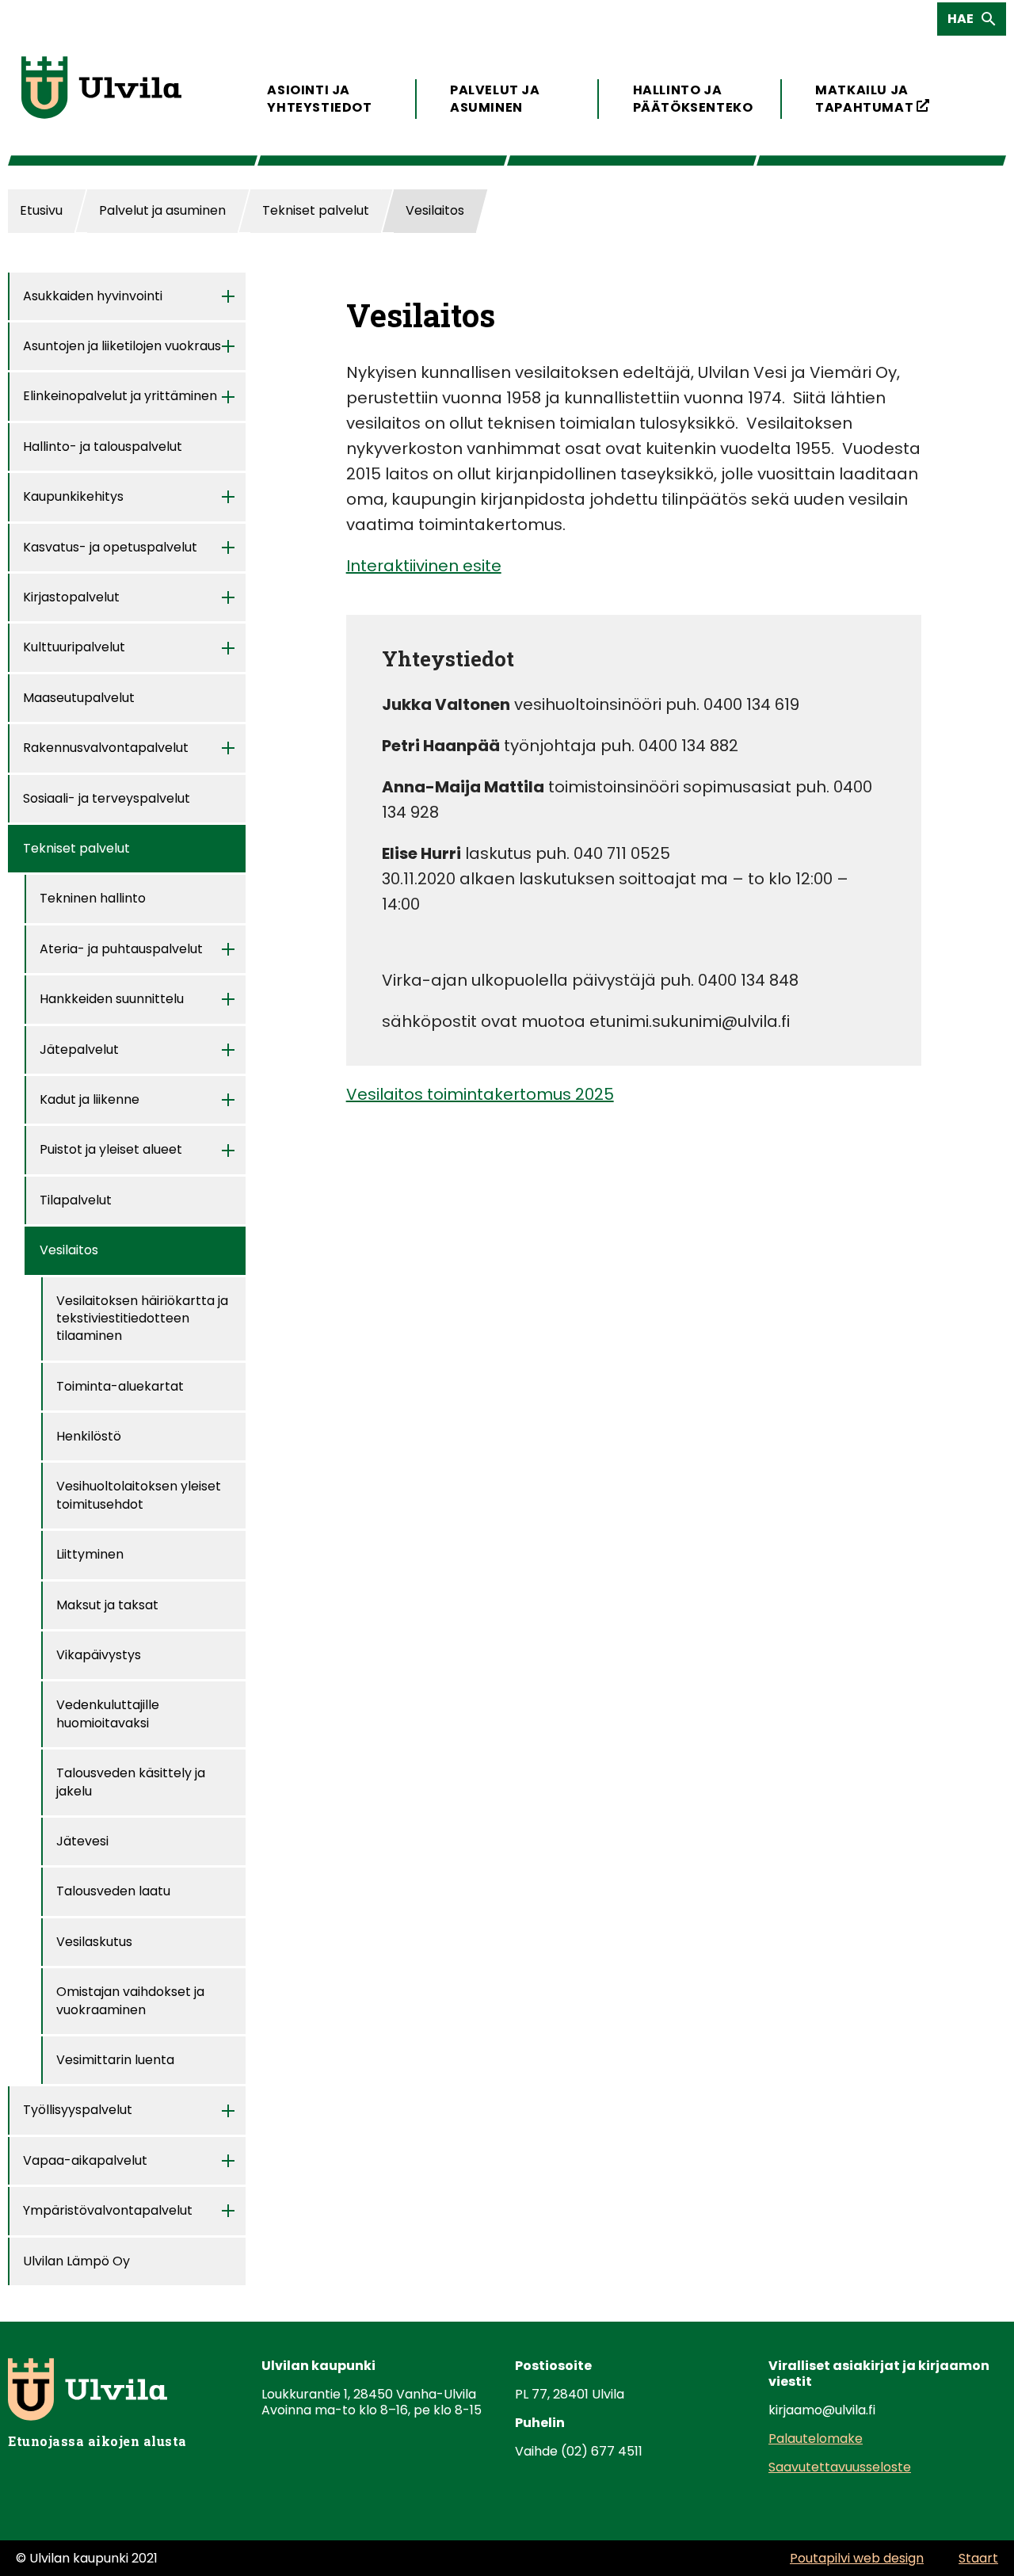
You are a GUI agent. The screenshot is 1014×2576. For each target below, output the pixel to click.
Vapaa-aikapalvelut (85, 2160)
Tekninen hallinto (93, 898)
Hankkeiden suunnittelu (112, 999)
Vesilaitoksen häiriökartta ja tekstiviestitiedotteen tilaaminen (142, 1319)
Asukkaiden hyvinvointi (93, 296)
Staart (978, 2558)
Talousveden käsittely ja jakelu (131, 1782)
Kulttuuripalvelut (74, 647)
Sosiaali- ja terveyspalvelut (107, 798)
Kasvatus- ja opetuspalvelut (110, 547)
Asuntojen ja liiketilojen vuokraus (122, 346)
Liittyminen (90, 1554)
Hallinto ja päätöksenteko (690, 99)
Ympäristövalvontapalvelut (108, 2210)
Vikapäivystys (99, 1655)
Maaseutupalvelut (79, 698)
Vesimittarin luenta (115, 2060)
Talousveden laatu (113, 1891)
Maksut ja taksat (107, 1605)
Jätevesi (82, 1841)
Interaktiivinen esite (424, 566)
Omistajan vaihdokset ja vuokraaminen (130, 2000)
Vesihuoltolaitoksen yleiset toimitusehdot (139, 1495)
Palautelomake (816, 2439)
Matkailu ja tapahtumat (873, 99)
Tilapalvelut (76, 1200)
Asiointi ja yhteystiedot (319, 99)
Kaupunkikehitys (73, 496)
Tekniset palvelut (76, 848)
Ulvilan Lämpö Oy (76, 2261)
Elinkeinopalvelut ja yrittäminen (120, 396)
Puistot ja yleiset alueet (111, 1149)
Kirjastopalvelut (71, 597)
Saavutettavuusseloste (840, 2467)
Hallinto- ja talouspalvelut (103, 447)
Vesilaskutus (94, 1942)
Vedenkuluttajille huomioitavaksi (108, 1714)
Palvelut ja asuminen (495, 99)
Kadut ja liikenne (90, 1099)
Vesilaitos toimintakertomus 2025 (480, 1094)
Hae (965, 22)
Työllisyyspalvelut (78, 2110)
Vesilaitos (69, 1250)
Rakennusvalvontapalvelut (106, 748)
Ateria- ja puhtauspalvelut (121, 949)
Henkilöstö (89, 1436)
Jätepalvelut (79, 1049)
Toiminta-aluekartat (120, 1386)
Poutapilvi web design (857, 2558)
